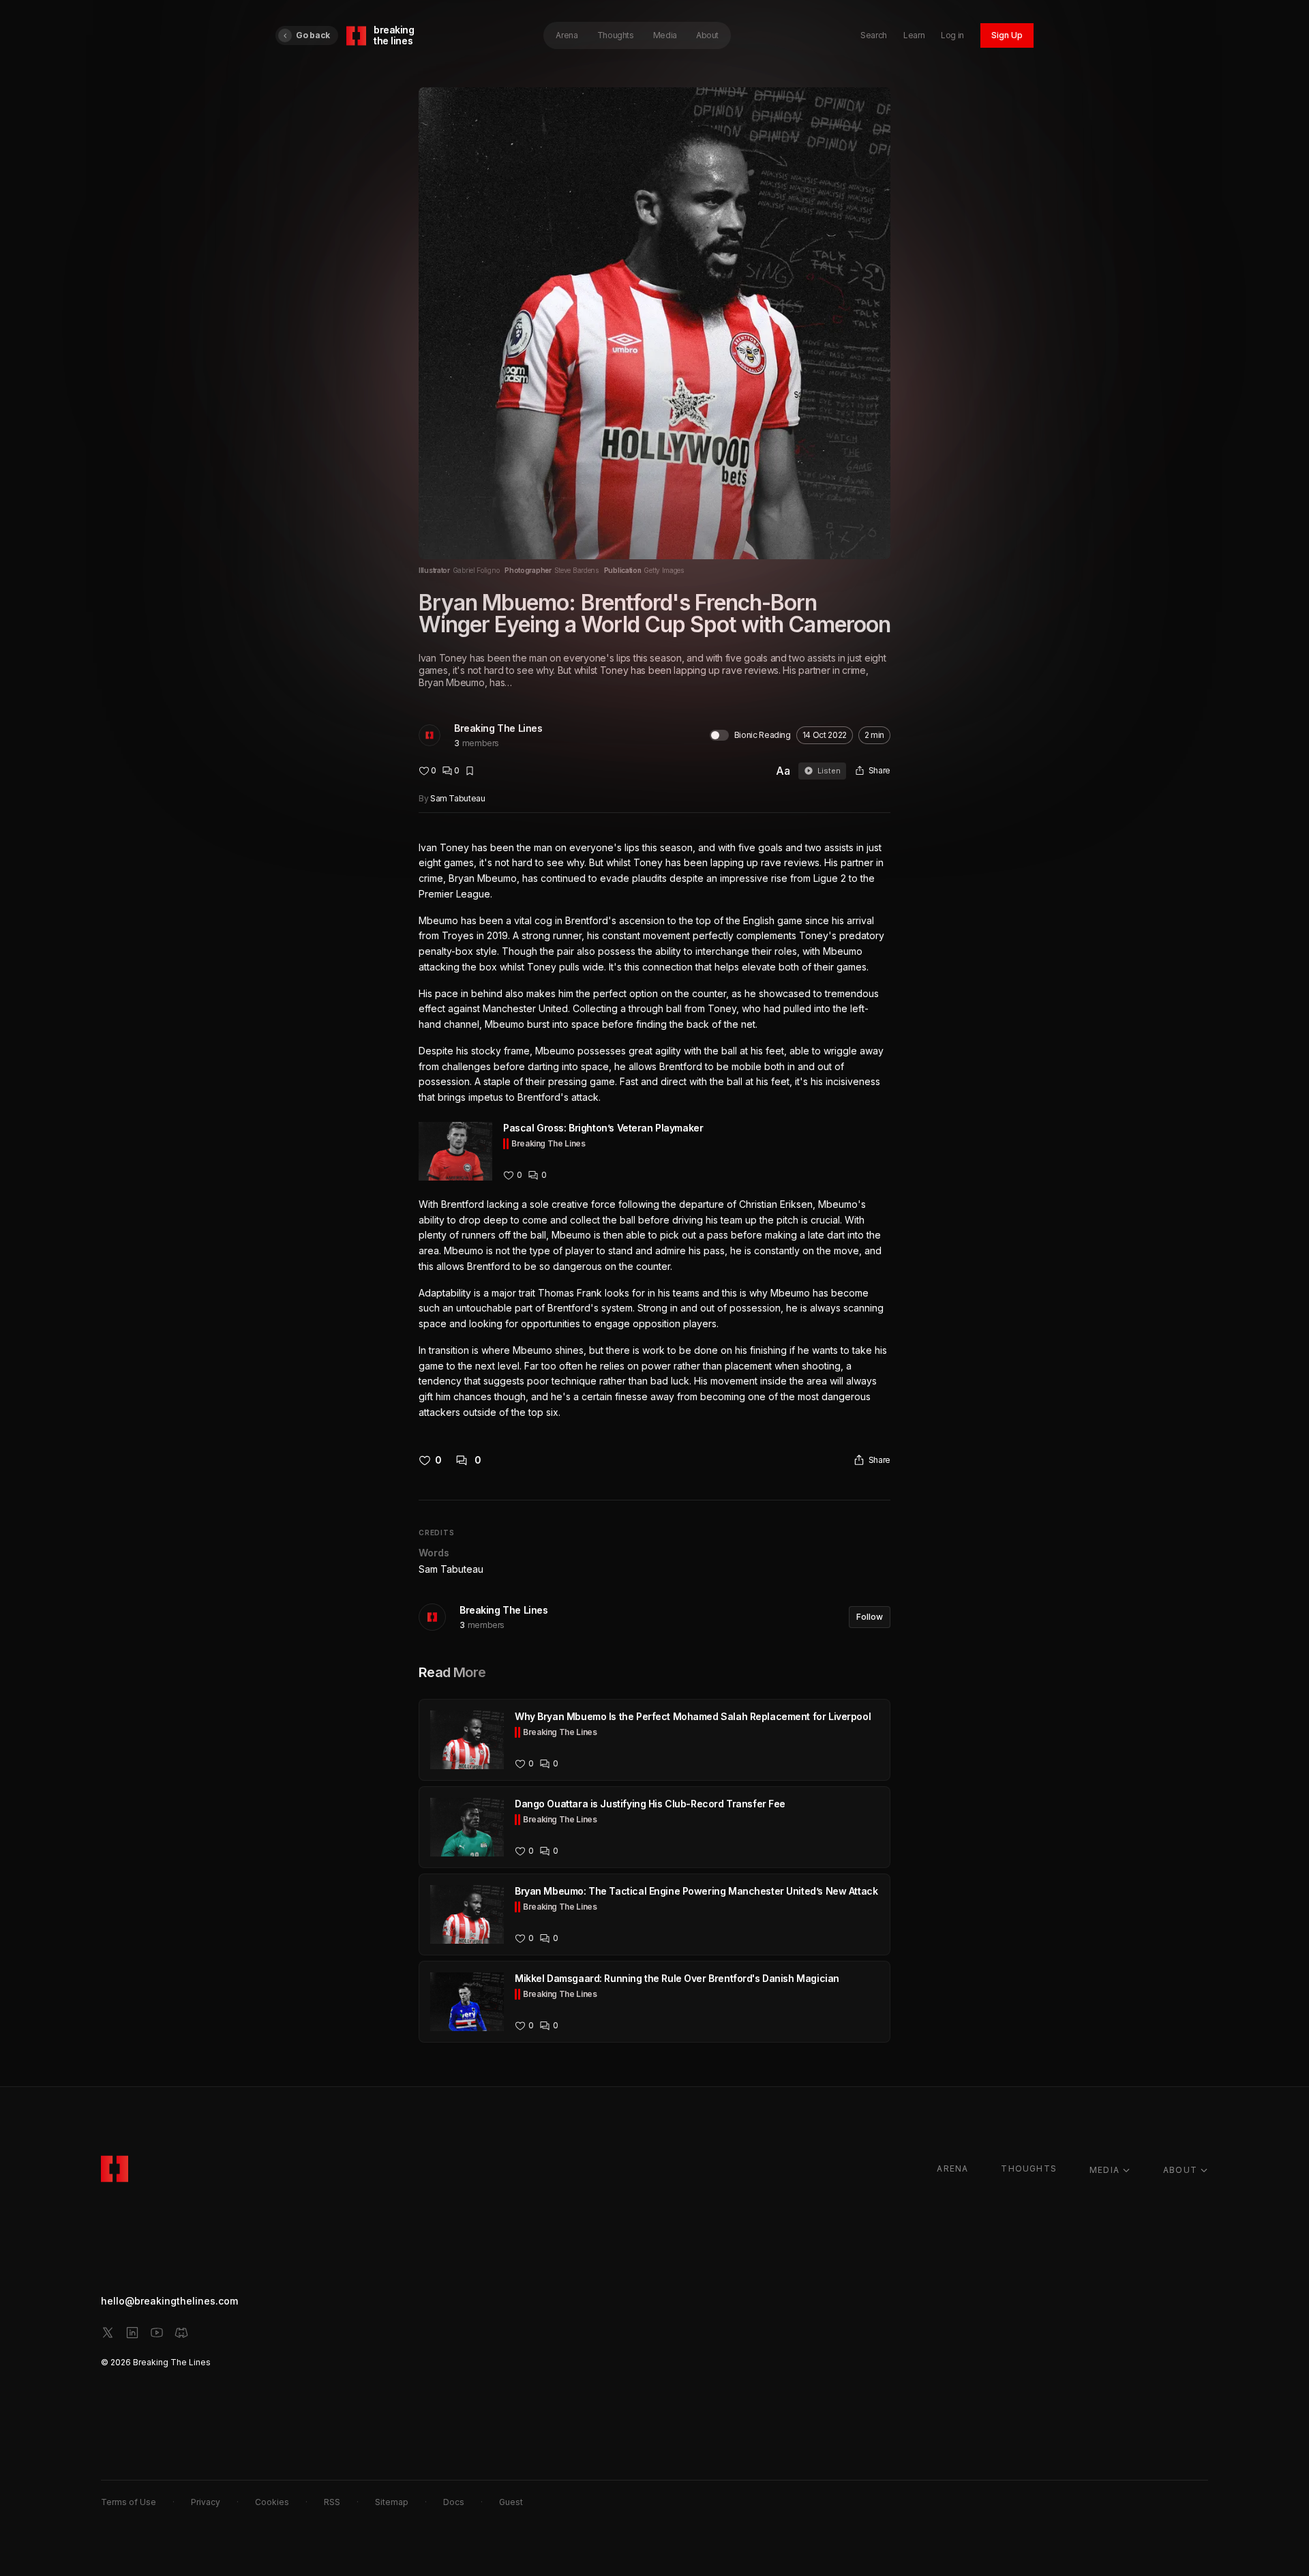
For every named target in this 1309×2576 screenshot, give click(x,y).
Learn (914, 35)
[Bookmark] (470, 771)
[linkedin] (132, 2333)
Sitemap (392, 2502)
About (707, 35)
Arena (567, 35)
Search (874, 35)
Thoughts (616, 35)
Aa (783, 771)
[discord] (181, 2333)
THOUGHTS (1029, 2168)
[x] (108, 2333)
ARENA (952, 2168)
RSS (332, 2502)
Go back (313, 35)
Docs (454, 2502)
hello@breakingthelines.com (169, 2301)
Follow (870, 1617)
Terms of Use (129, 2502)
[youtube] (157, 2333)
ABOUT (1180, 2170)
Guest (511, 2502)
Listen (829, 771)
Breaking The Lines (498, 728)
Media (665, 35)
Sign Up (1007, 35)
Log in (952, 35)
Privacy (206, 2502)
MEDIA (1104, 2170)
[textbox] (654, 1130)
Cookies (272, 2502)
